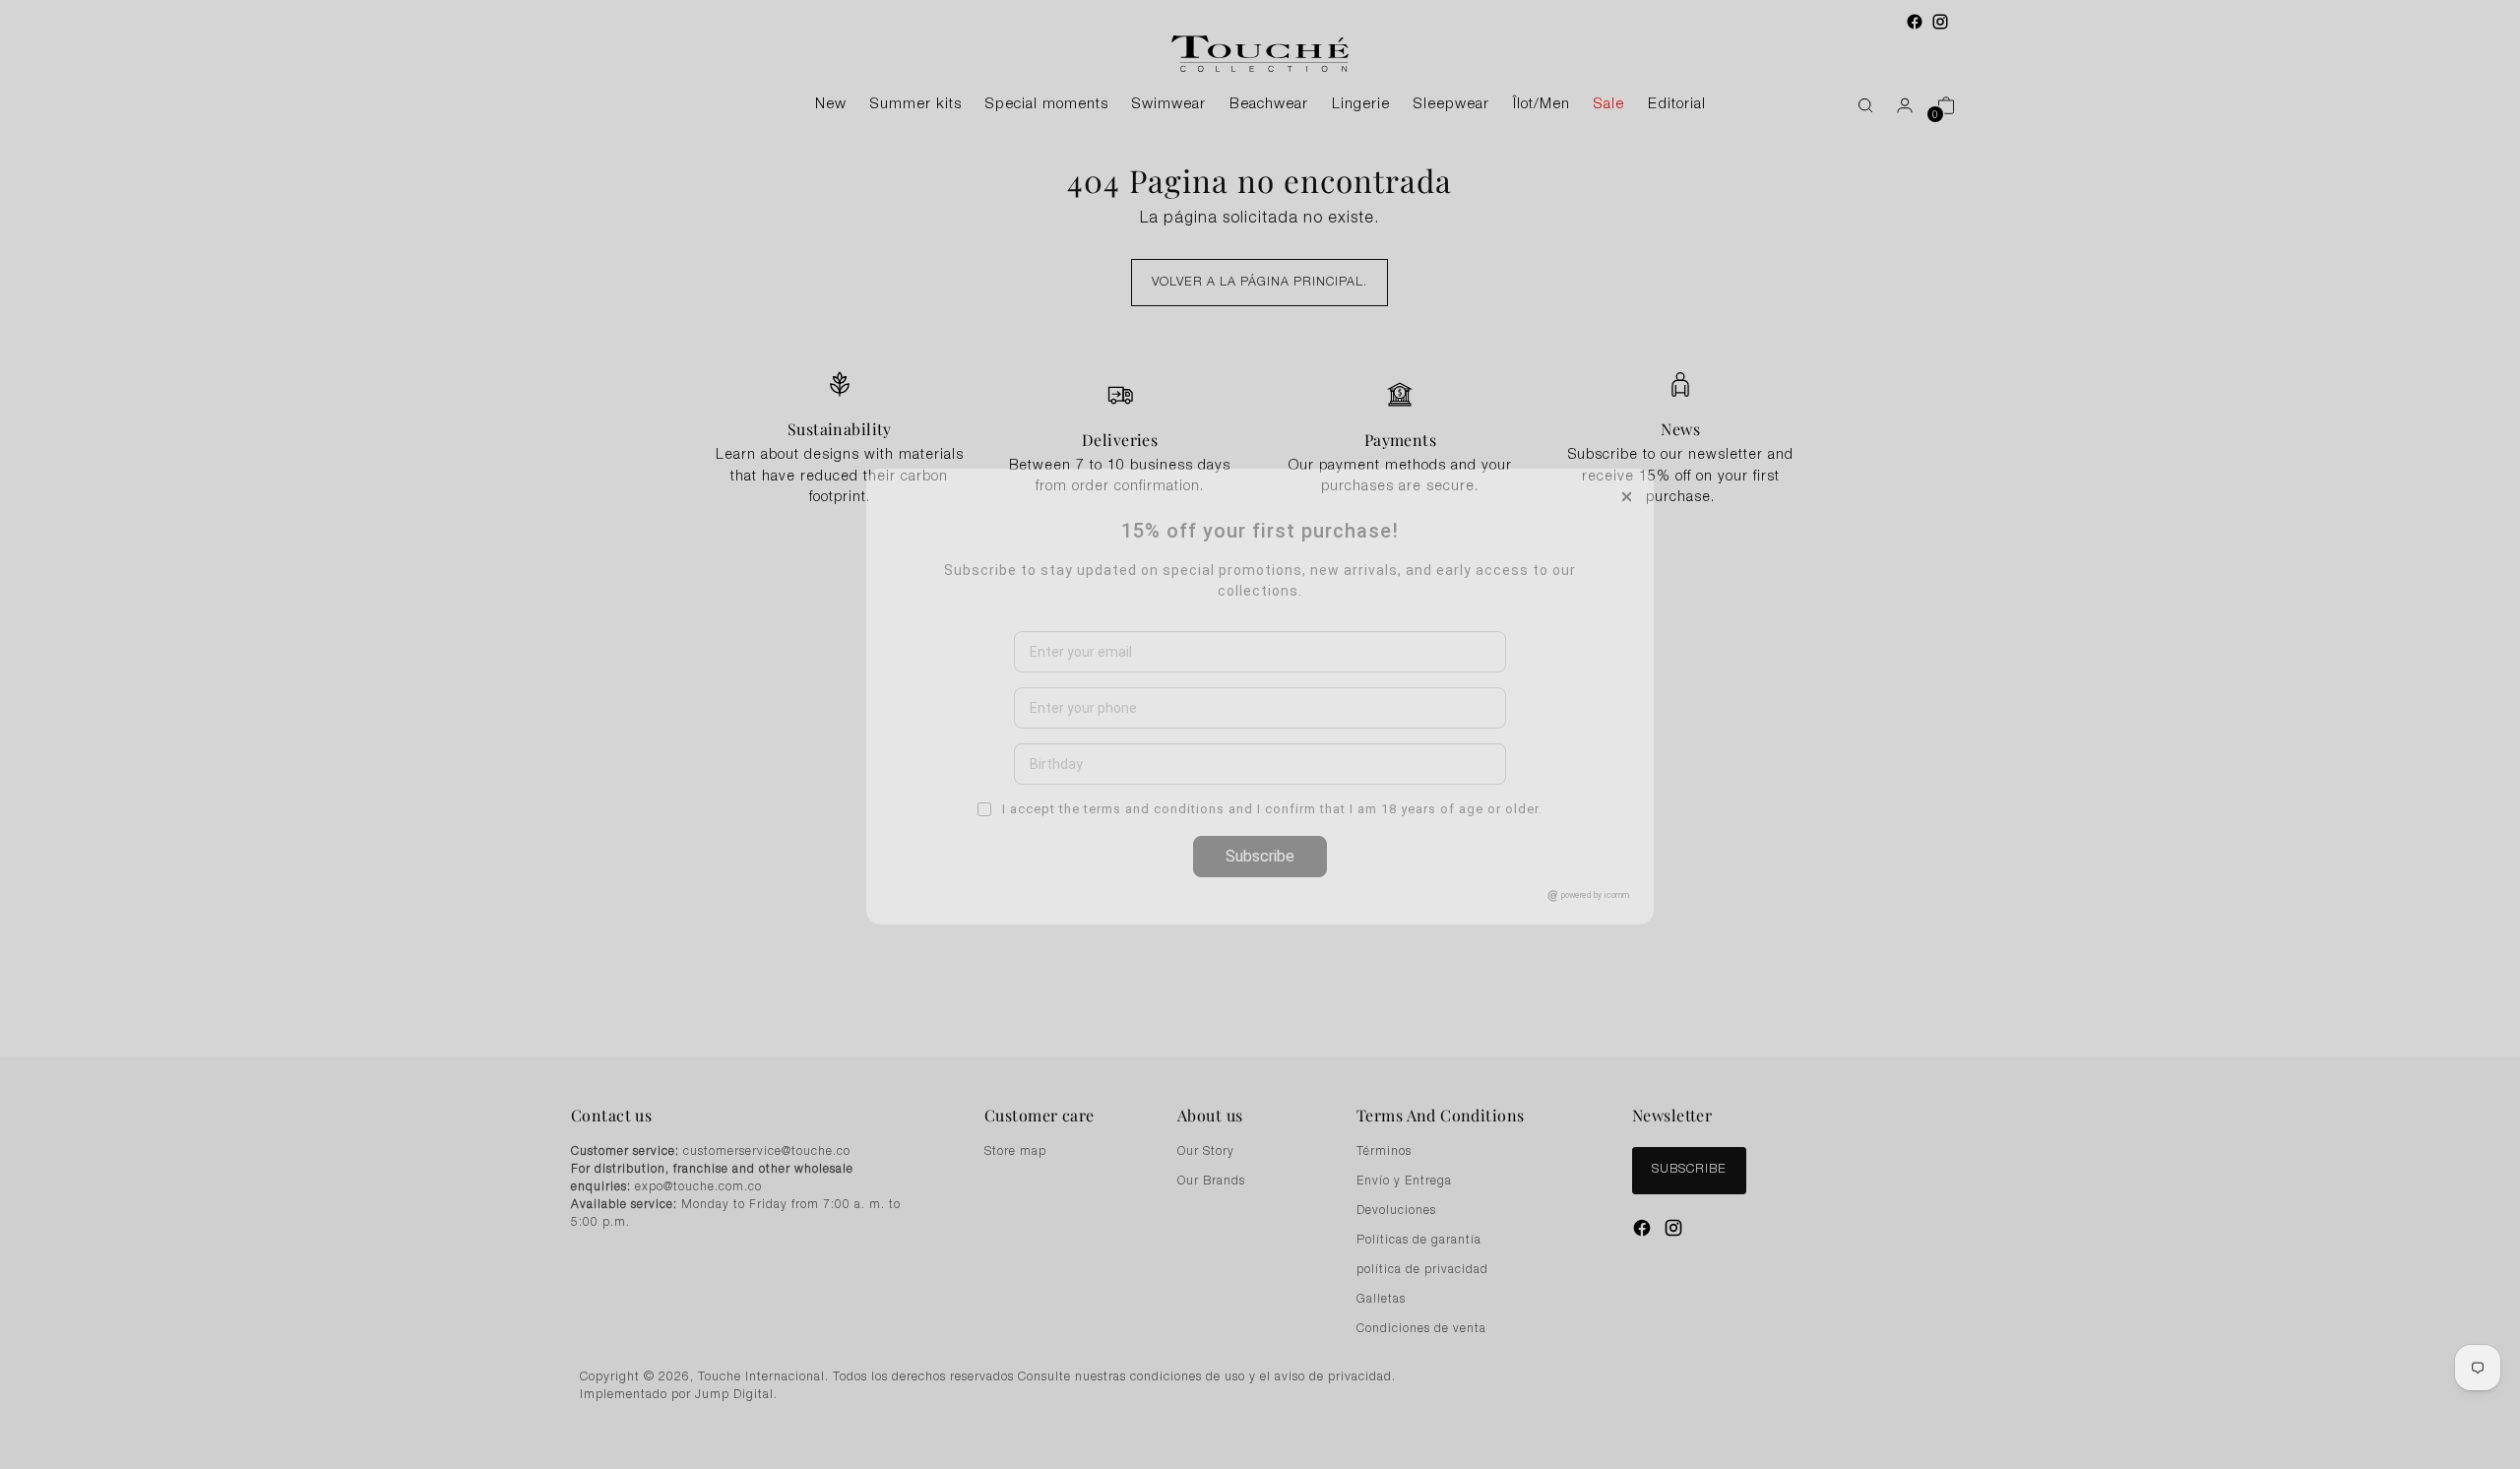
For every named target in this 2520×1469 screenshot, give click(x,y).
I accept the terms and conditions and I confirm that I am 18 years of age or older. (1270, 958)
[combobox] (1036, 857)
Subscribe (1260, 1005)
